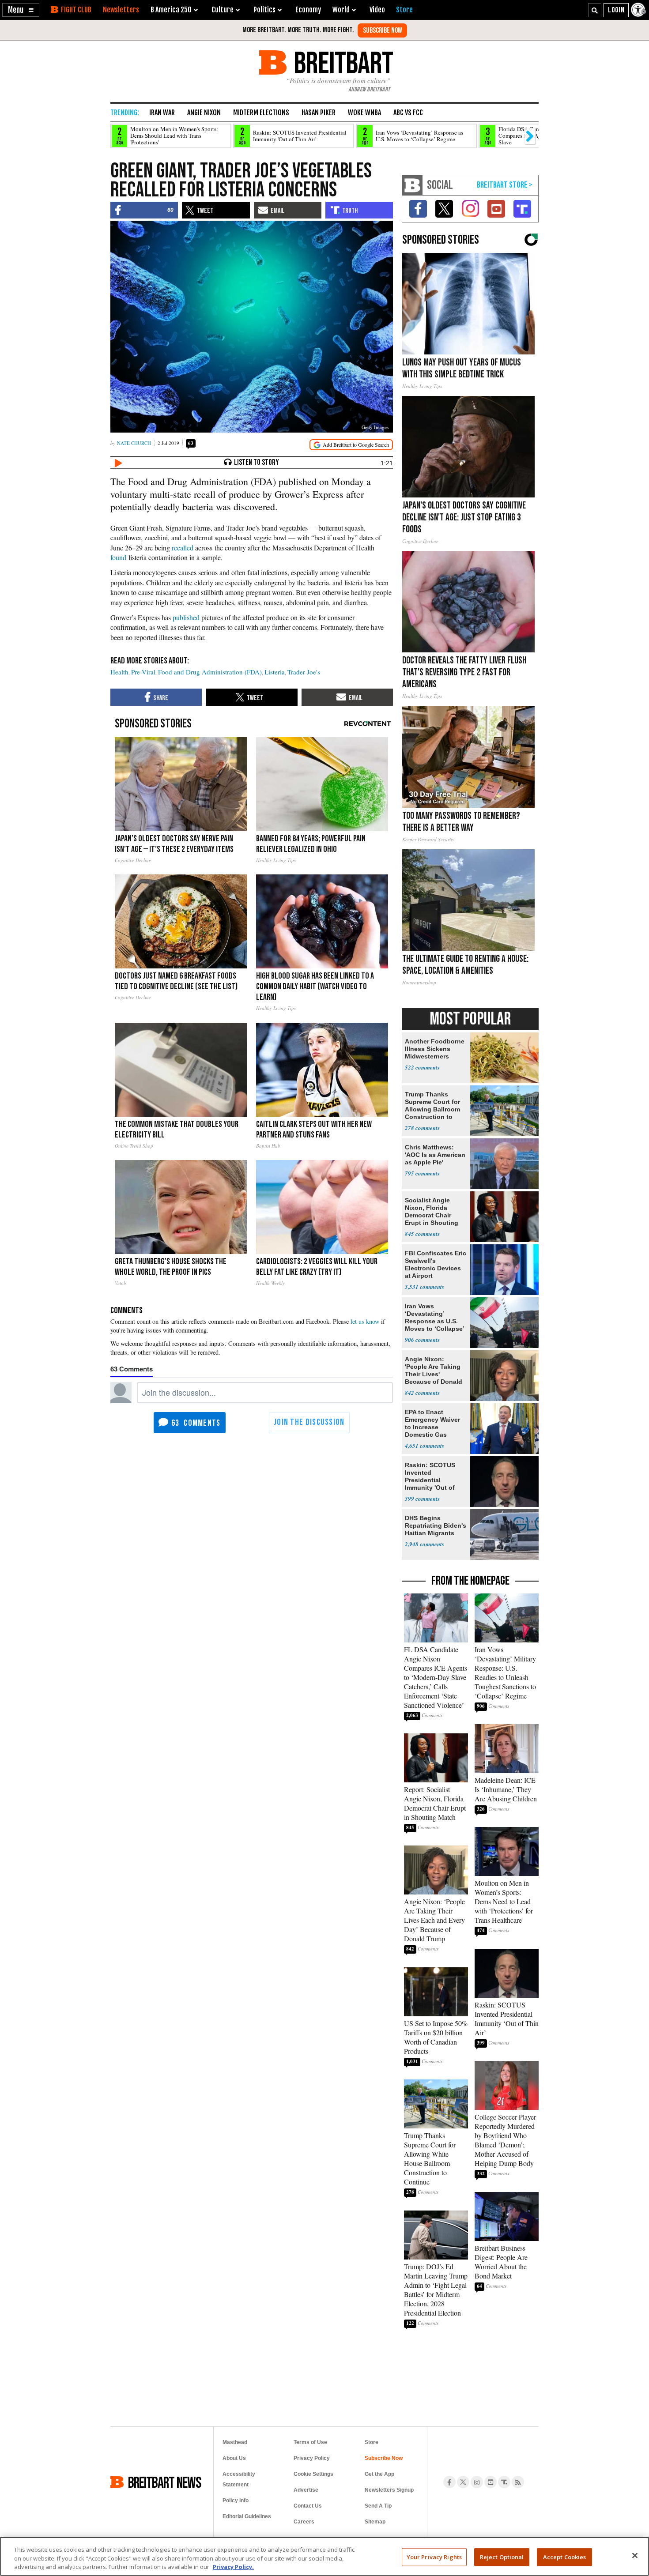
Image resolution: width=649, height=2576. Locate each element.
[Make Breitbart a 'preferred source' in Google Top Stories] (351, 445)
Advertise (306, 2490)
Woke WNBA (364, 113)
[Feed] (518, 2482)
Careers (304, 2522)
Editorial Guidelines (247, 2516)
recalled (183, 548)
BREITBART (342, 62)
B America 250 (171, 10)
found (118, 557)
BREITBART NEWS (165, 2482)
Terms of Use (310, 2442)
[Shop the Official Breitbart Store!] (505, 185)
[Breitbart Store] (404, 10)
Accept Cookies (565, 2557)
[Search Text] (595, 10)
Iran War (162, 113)
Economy (308, 10)
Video (377, 10)
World (341, 10)
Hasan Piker (319, 113)
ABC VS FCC (408, 113)
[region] (324, 2556)
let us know (365, 1321)
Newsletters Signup (389, 2490)
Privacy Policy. (233, 2567)
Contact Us (308, 2506)
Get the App (379, 2474)
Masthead (235, 2442)
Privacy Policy (312, 2458)
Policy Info (236, 2501)
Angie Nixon (204, 113)
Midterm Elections (261, 113)
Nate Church (134, 443)
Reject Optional (502, 2557)
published (186, 617)
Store (372, 2442)
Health (119, 672)
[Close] (635, 2555)
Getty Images (375, 427)
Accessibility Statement (239, 2479)
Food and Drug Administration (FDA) (210, 672)
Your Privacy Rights (434, 2557)
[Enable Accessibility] (639, 10)
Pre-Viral (143, 672)
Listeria (275, 672)
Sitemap (375, 2522)
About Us (234, 2458)
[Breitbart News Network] (412, 185)
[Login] (616, 10)
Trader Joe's (304, 672)
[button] (21, 10)
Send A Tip (378, 2506)
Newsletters (121, 10)
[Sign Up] (382, 30)
